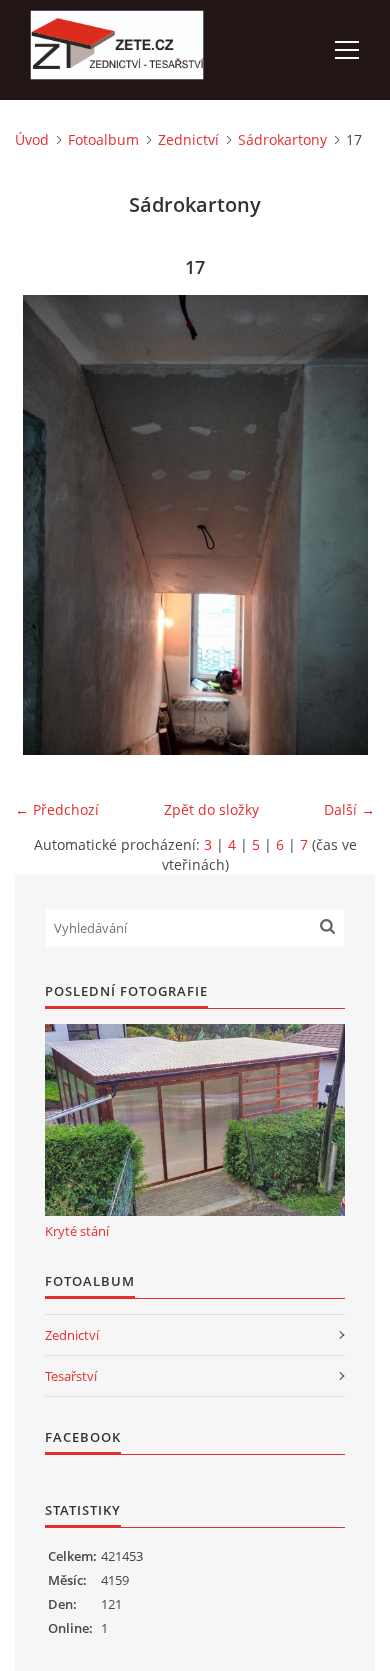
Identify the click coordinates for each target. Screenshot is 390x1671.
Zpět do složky (211, 809)
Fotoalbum (103, 139)
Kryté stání (77, 1231)
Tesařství (71, 1376)
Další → (349, 809)
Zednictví (188, 139)
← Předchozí (57, 809)
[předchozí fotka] (47, 525)
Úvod (32, 139)
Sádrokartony (282, 139)
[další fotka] (342, 525)
